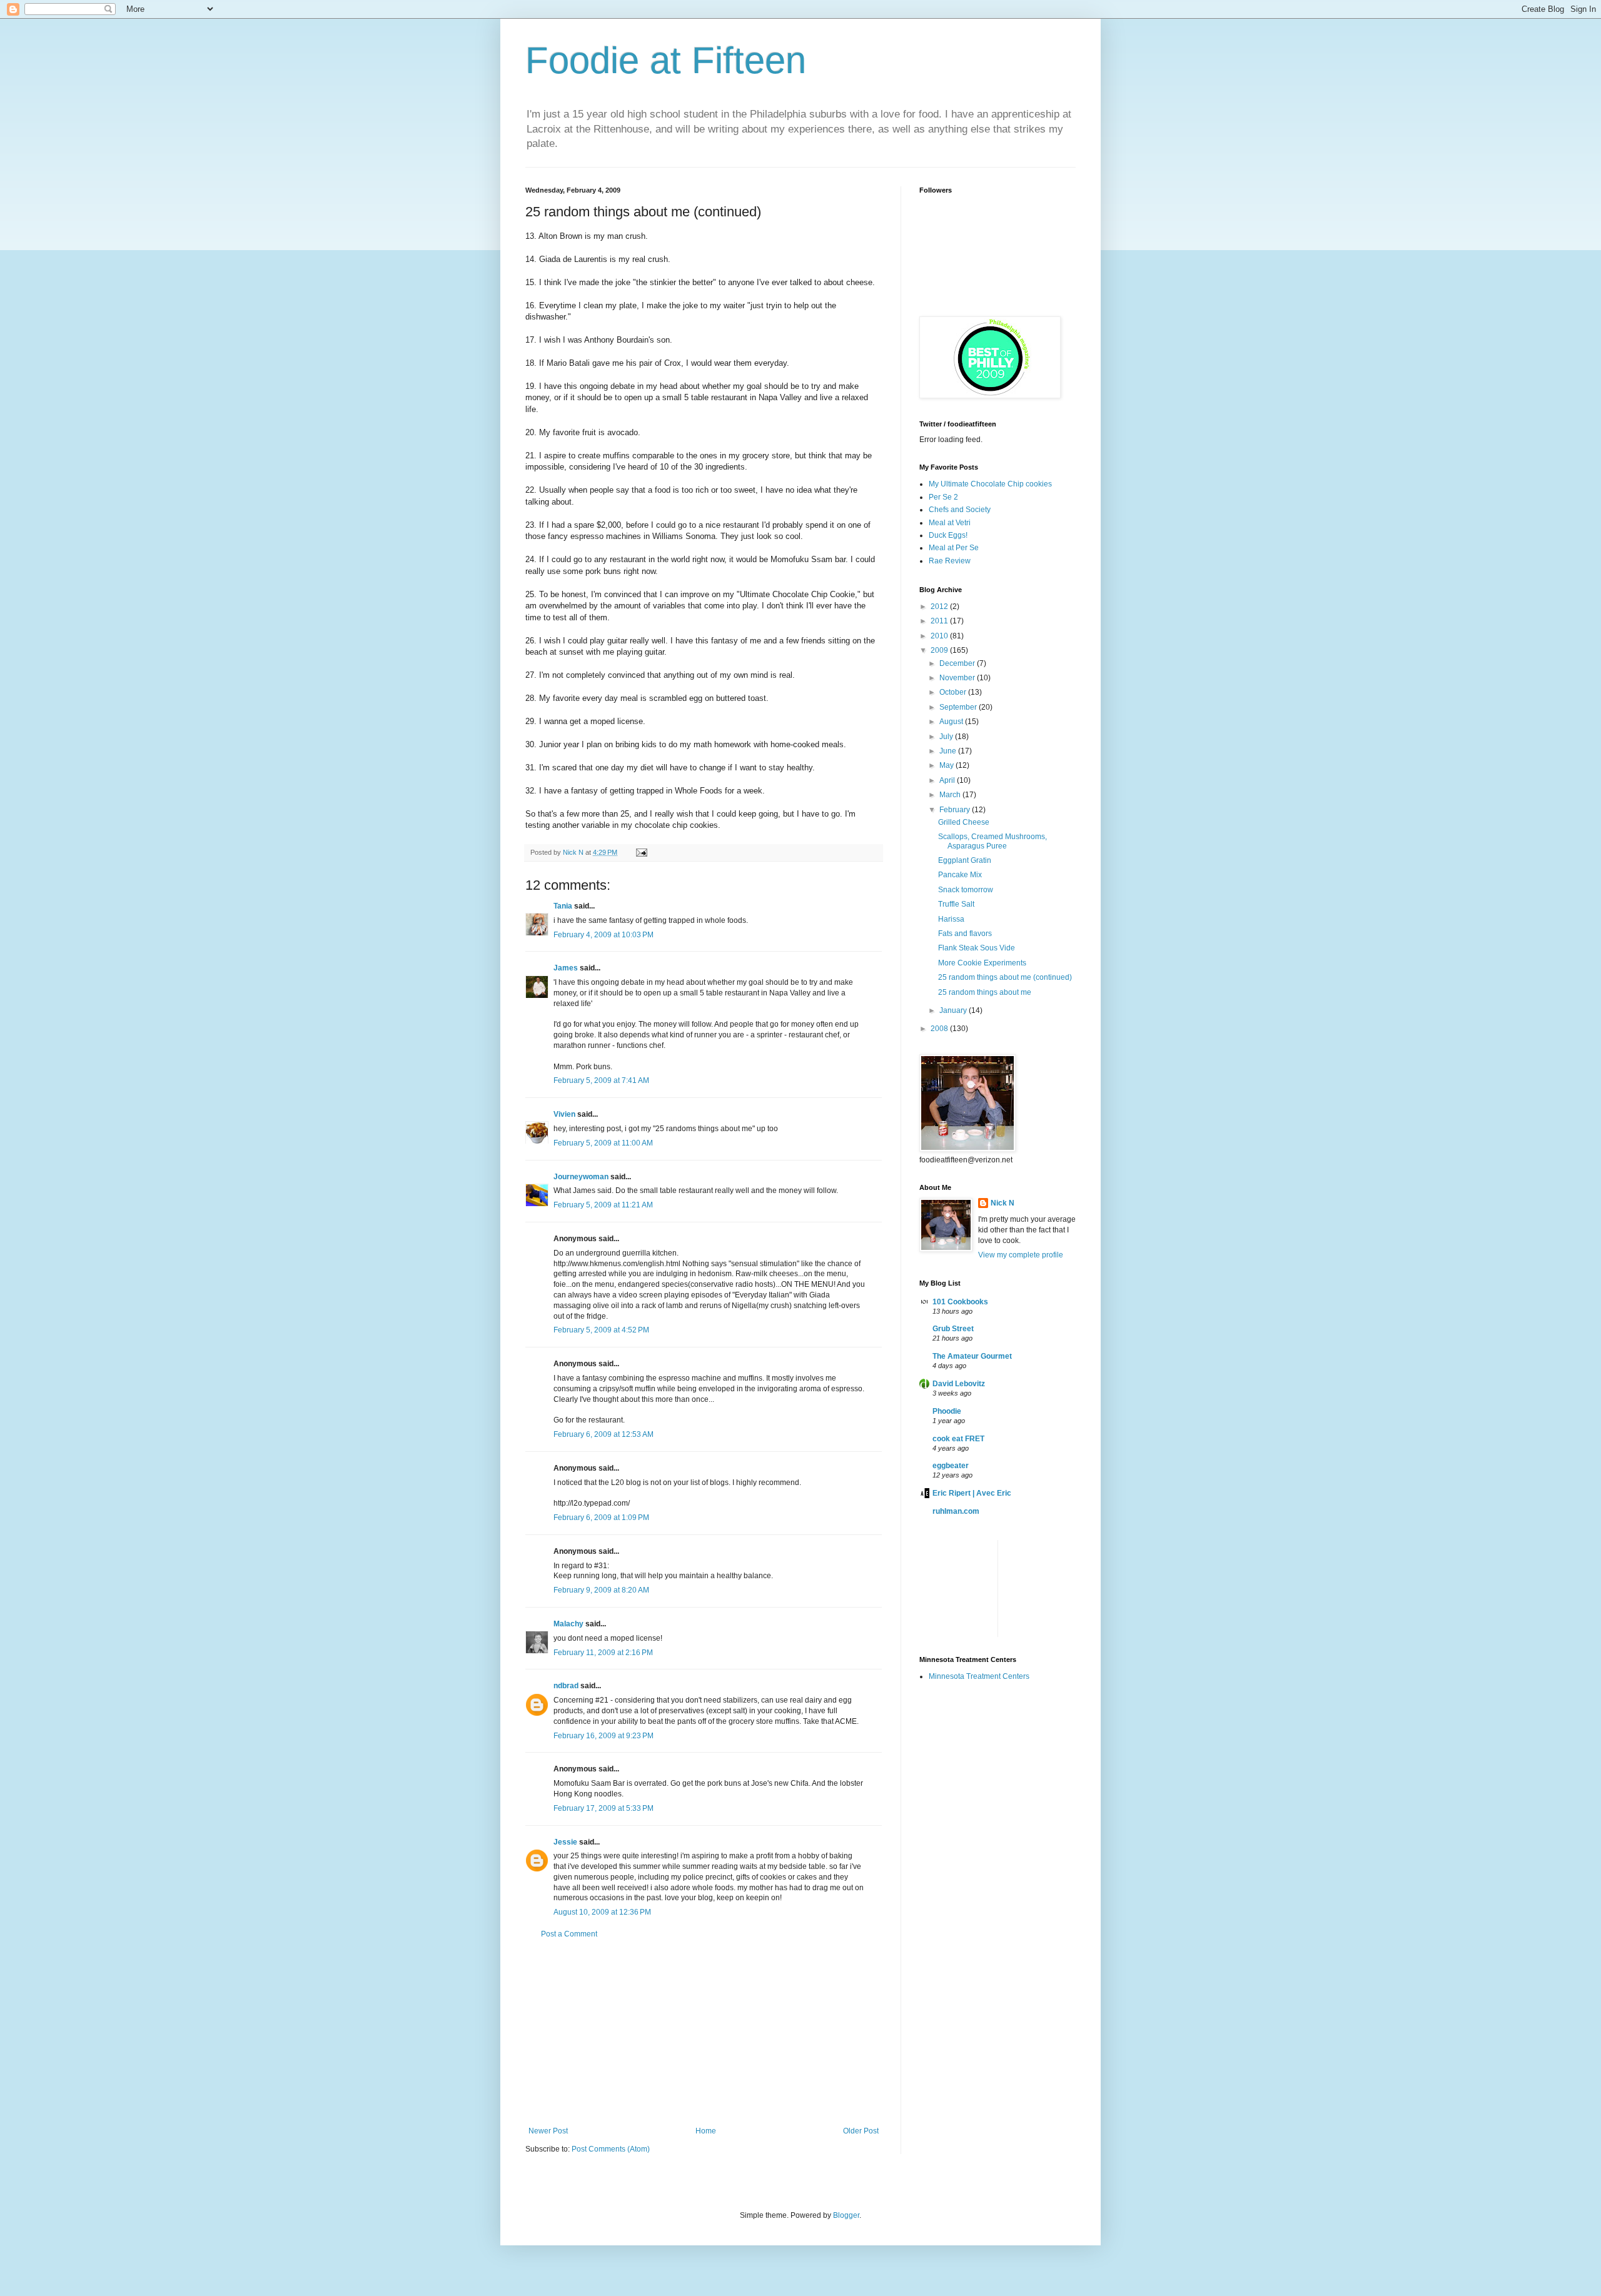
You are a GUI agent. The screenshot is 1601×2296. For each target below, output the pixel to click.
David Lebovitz (959, 1384)
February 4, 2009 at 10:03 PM (604, 935)
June (949, 751)
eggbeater (951, 1466)
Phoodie (947, 1411)
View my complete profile (1021, 1255)
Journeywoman (581, 1177)
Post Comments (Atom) (611, 2149)
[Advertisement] (704, 2033)
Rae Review (950, 561)
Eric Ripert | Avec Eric (972, 1493)
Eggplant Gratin (965, 860)
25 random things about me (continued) (1005, 977)
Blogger (846, 2215)
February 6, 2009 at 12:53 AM (604, 1434)
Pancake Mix (960, 875)
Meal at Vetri (950, 523)
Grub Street (953, 1329)
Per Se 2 (943, 497)
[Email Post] (640, 852)
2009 (940, 650)
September (959, 707)
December (958, 663)
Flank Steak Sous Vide (977, 948)
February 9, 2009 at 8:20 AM (601, 1590)
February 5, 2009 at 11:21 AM (603, 1205)
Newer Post (548, 2131)
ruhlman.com (956, 1511)
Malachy (568, 1624)
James (566, 968)
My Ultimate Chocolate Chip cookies (990, 484)
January (954, 1010)
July (947, 737)
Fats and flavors (965, 934)
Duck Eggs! (948, 535)
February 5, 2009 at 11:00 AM (603, 1143)
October (954, 692)
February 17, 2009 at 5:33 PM (604, 1808)
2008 (940, 1029)
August (952, 722)
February (956, 810)
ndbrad (566, 1686)
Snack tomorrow (966, 890)
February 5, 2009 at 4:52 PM (601, 1330)
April (948, 780)
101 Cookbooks (960, 1302)
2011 (940, 621)
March (951, 795)
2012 (940, 607)
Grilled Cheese (964, 822)
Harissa (951, 919)
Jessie (565, 1842)
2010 (940, 636)
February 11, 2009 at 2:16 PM (603, 1653)
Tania (563, 906)
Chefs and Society (960, 510)
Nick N (574, 852)
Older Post (861, 2131)
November (958, 678)
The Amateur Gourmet (972, 1356)
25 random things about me (985, 992)
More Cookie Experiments (982, 963)
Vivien (564, 1114)
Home (706, 2131)
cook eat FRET (958, 1439)
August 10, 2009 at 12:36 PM (602, 1912)
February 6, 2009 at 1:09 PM (601, 1518)
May (947, 765)
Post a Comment (569, 1934)
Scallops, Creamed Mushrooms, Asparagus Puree (992, 841)
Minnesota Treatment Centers (979, 1676)
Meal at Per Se (954, 548)
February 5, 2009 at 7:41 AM (601, 1080)
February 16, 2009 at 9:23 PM (604, 1736)
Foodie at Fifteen (666, 60)
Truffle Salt (956, 904)
